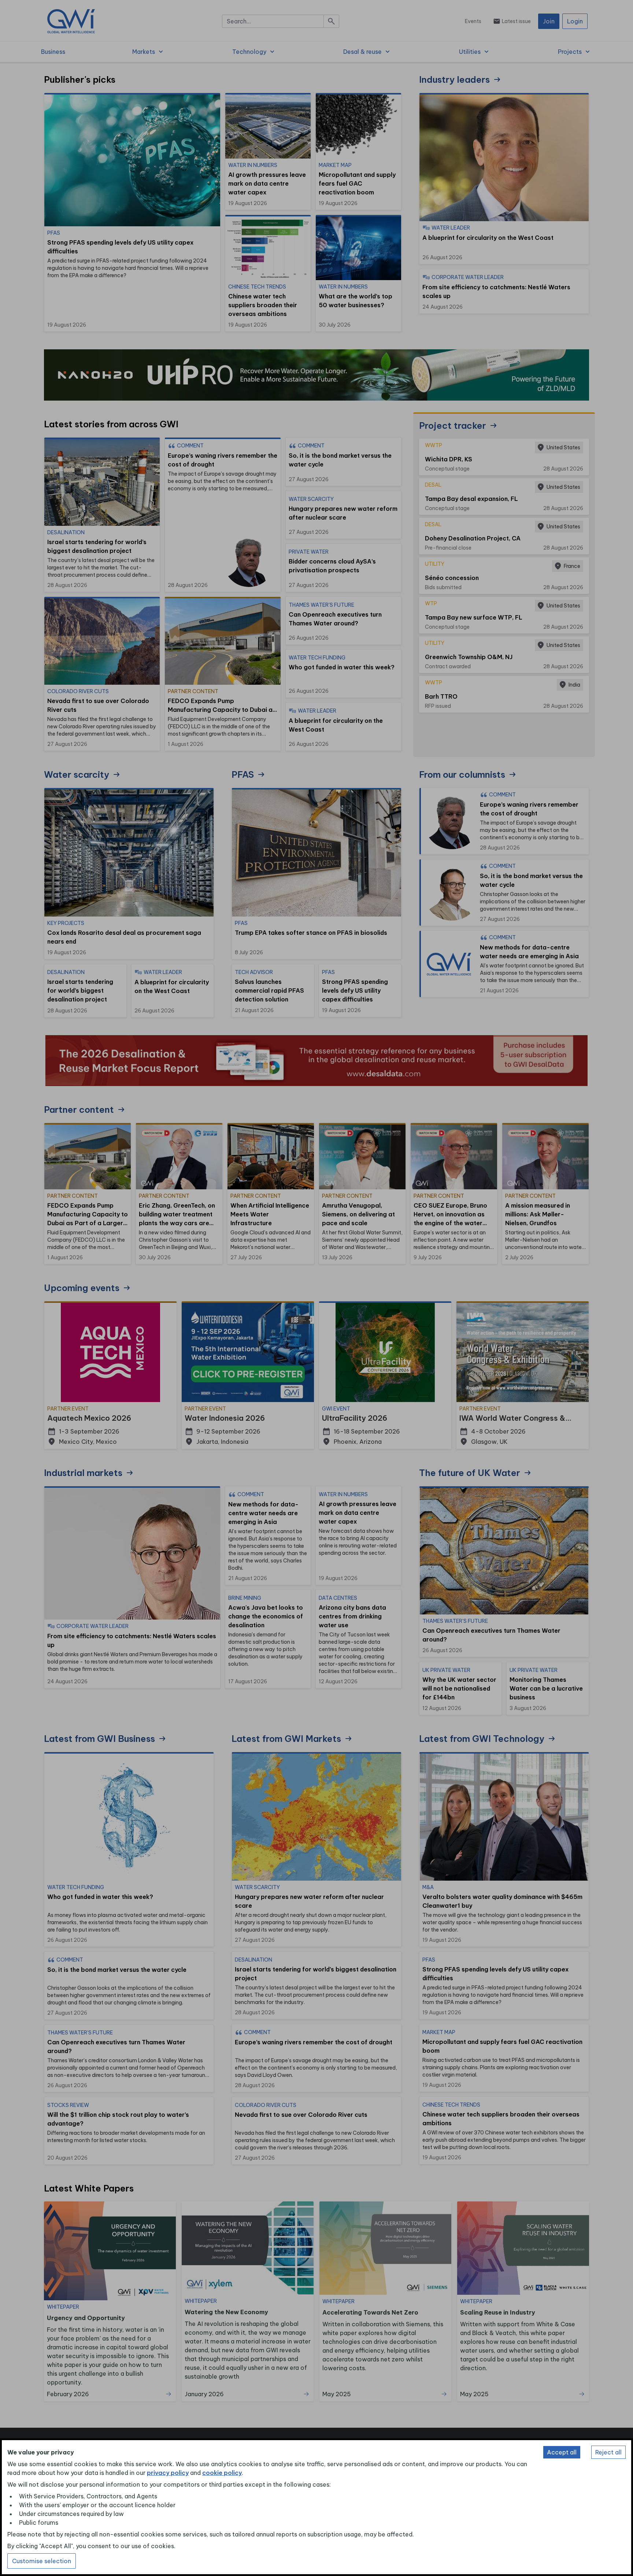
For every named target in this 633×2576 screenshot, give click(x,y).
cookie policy (222, 2473)
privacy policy (168, 2473)
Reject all (608, 2452)
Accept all (562, 2452)
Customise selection (42, 2561)
